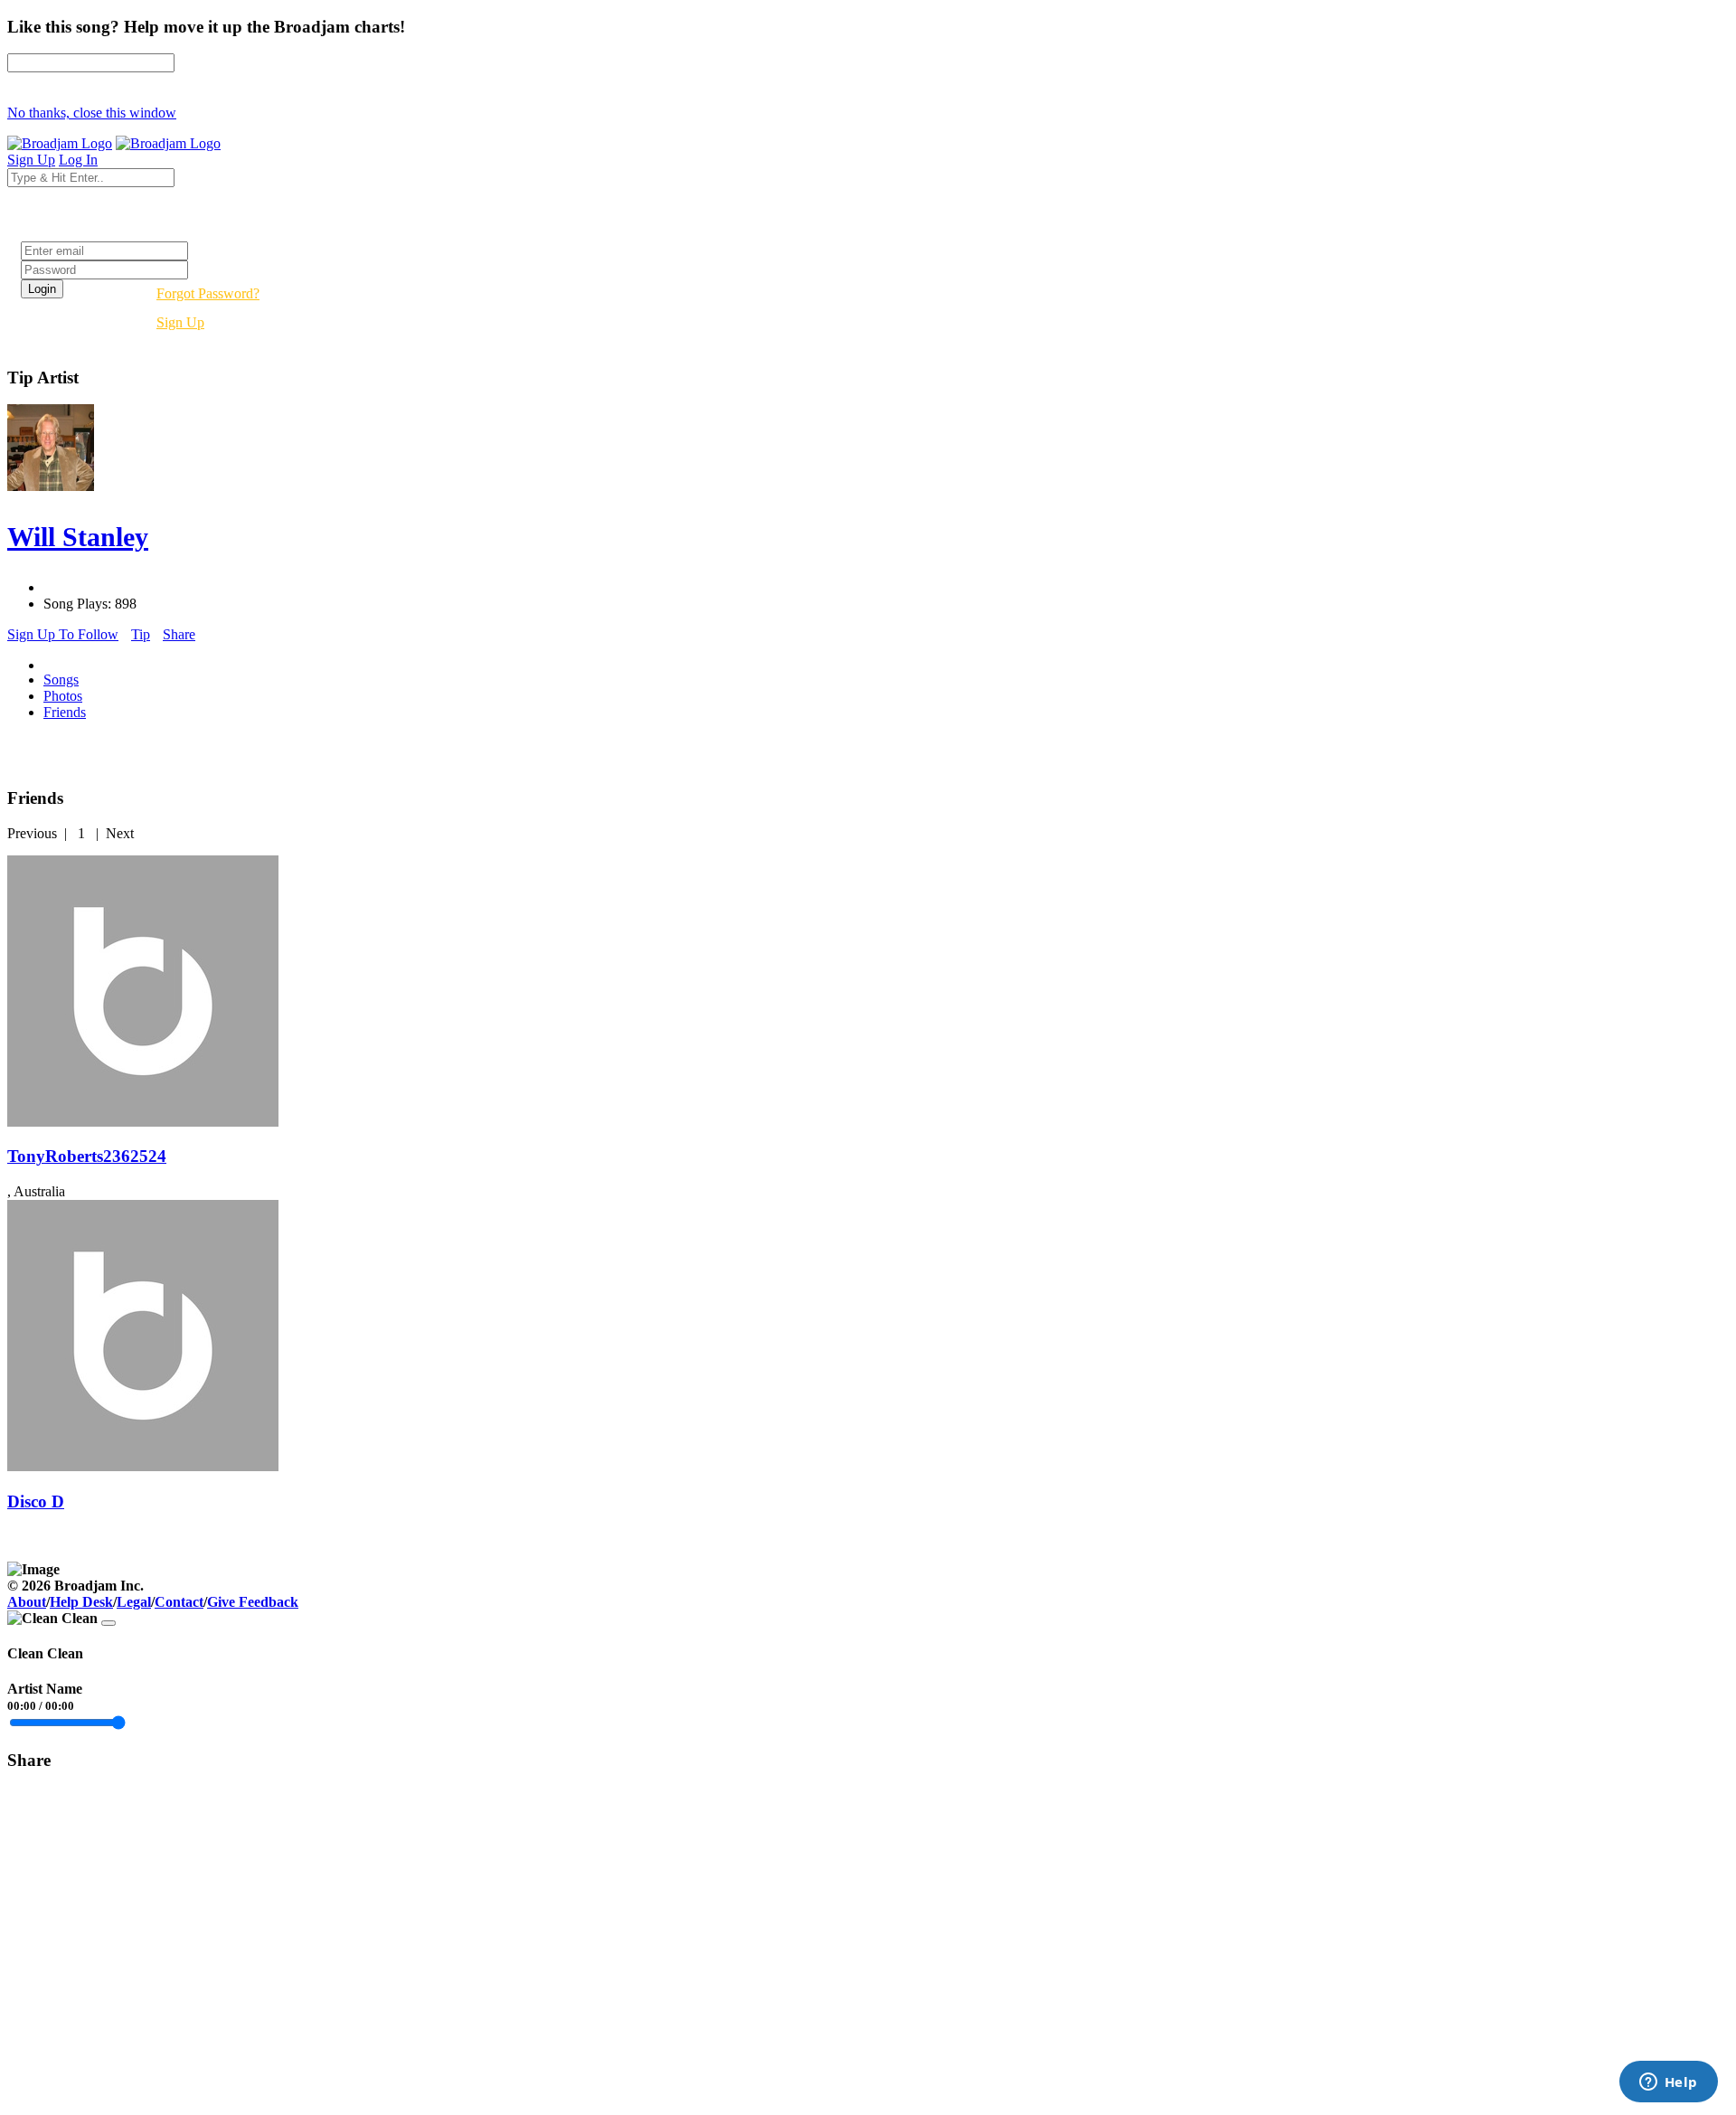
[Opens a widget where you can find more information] (1668, 2083)
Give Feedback (253, 1602)
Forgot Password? (208, 293)
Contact (179, 1602)
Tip (141, 634)
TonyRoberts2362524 (87, 1156)
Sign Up (180, 322)
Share (179, 634)
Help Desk (81, 1602)
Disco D (36, 1501)
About (27, 1602)
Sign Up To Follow (63, 634)
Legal (134, 1602)
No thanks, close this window (92, 113)
